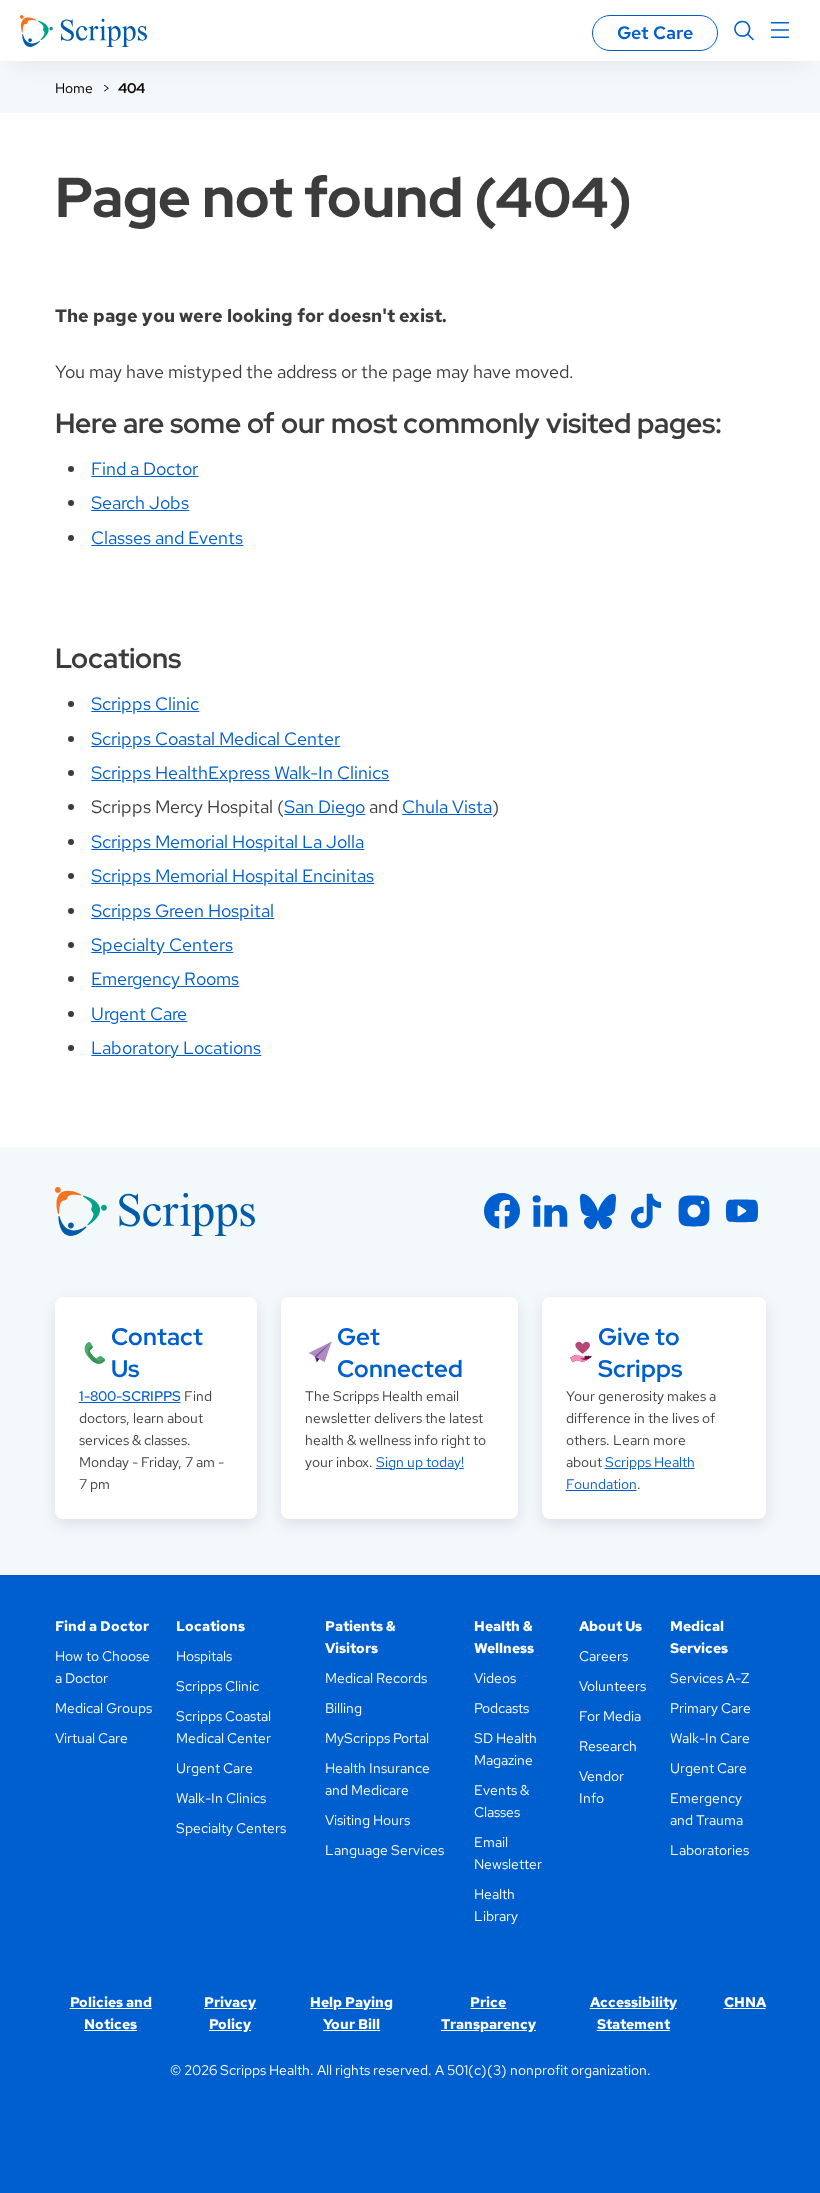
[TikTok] (646, 1211)
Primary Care (710, 1708)
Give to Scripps (640, 1352)
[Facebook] (502, 1211)
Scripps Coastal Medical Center (215, 738)
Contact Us (157, 1352)
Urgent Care (139, 1013)
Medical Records (376, 1678)
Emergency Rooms (165, 978)
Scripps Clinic (145, 703)
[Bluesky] (598, 1211)
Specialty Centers (162, 944)
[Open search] (744, 31)
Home (74, 88)
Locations (210, 1626)
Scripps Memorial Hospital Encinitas (232, 875)
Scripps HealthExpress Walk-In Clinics (240, 772)
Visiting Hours (367, 1820)
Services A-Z (709, 1678)
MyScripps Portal (377, 1738)
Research (608, 1746)
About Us (610, 1626)
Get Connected (400, 1352)
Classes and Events (167, 537)
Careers (603, 1656)
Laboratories (709, 1850)
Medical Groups (103, 1708)
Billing (343, 1708)
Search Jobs (140, 502)
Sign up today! (420, 1462)
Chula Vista (447, 806)
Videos (495, 1678)
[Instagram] (694, 1211)
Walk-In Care (710, 1738)
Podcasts (501, 1708)
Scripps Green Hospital (182, 910)
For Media (610, 1716)
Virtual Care (91, 1738)
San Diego (324, 806)
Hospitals (204, 1656)
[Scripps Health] (83, 31)
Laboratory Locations (176, 1047)
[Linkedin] (550, 1211)
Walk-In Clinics (221, 1798)
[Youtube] (742, 1211)
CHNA (745, 2002)
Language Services (384, 1850)
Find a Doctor (144, 468)
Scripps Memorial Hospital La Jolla (227, 841)
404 (131, 88)
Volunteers (612, 1686)
